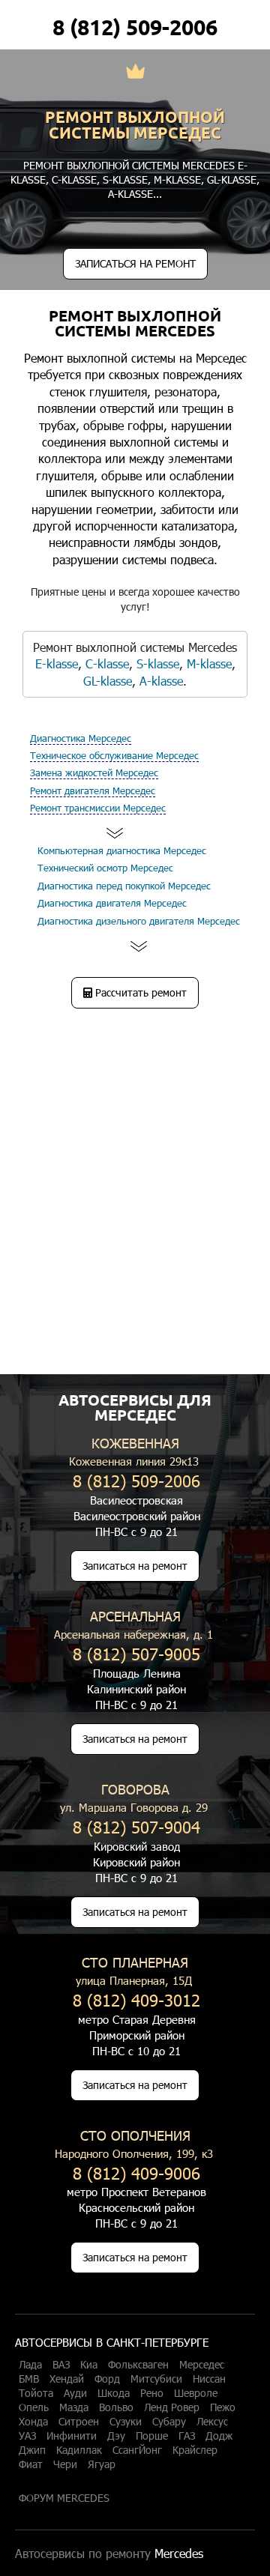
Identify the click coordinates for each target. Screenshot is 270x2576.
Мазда (74, 2407)
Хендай (67, 2379)
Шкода (114, 2393)
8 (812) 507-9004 (136, 1826)
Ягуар (102, 2464)
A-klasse (130, 194)
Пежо (223, 2407)
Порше (152, 2436)
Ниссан (209, 2379)
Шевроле (196, 2393)
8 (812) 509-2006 (135, 27)
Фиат (31, 2464)
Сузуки (126, 2422)
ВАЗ (61, 2365)
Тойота (36, 2393)
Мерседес (202, 2365)
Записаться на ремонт (135, 1566)
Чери (65, 2464)
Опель (34, 2407)
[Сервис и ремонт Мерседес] (135, 73)
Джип (32, 2450)
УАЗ (27, 2436)
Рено (152, 2393)
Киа (89, 2365)
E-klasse (57, 663)
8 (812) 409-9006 (136, 2173)
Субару (169, 2422)
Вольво (116, 2407)
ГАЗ (187, 2436)
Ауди (75, 2393)
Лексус (212, 2422)
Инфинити (72, 2436)
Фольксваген (138, 2365)
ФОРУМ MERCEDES (64, 2498)
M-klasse (177, 179)
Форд (107, 2379)
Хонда (33, 2422)
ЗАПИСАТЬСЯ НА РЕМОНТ (135, 263)
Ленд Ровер (172, 2407)
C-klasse (74, 179)
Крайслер (195, 2450)
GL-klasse (232, 179)
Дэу (116, 2436)
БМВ (29, 2379)
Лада (30, 2365)
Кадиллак (79, 2450)
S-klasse (125, 179)
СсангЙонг (137, 2450)
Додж (219, 2436)
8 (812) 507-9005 (136, 1653)
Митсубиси (156, 2379)
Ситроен (79, 2422)
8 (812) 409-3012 (136, 1999)
